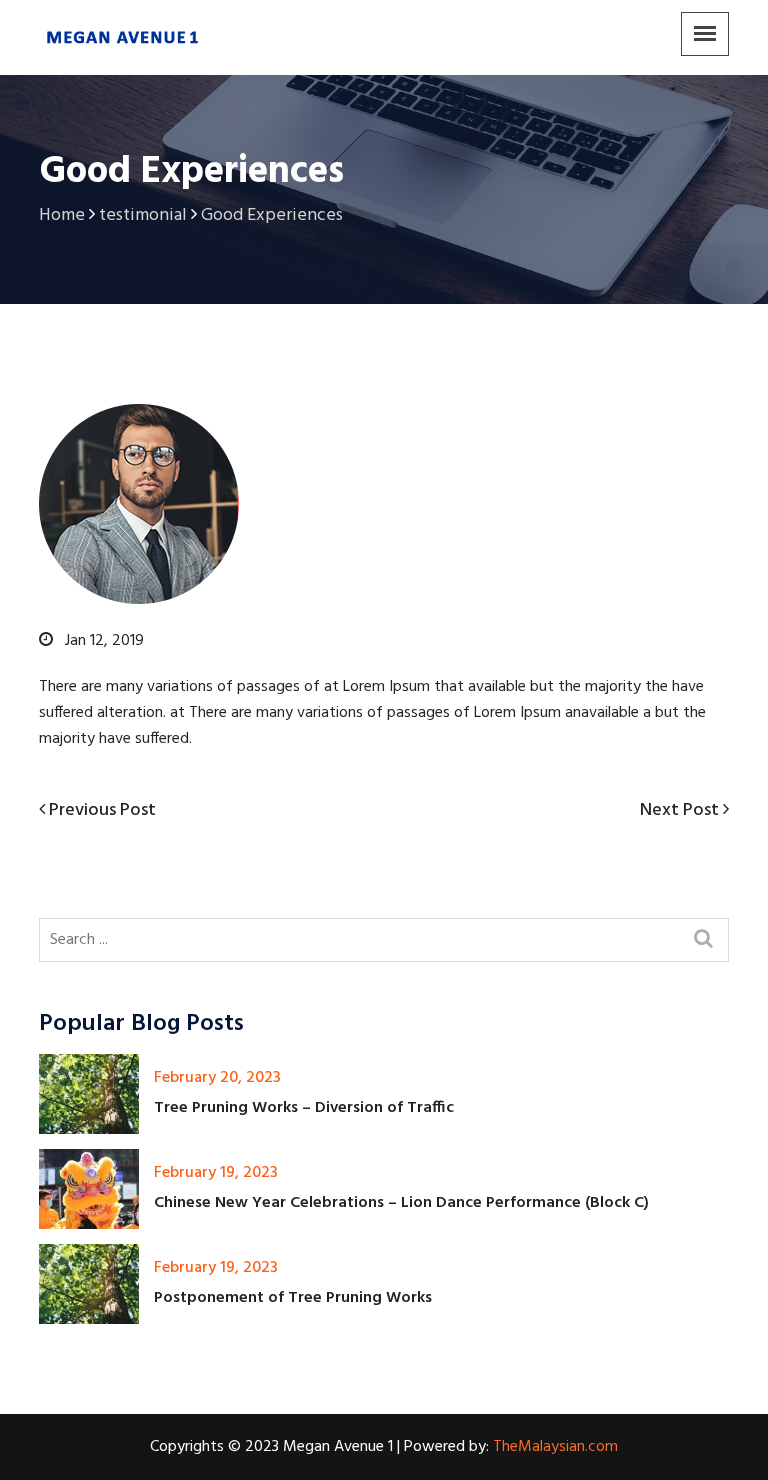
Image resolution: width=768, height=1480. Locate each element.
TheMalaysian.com (555, 1447)
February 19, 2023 (216, 1173)
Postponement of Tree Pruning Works (293, 1298)
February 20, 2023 (217, 1078)
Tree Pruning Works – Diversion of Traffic (304, 1108)
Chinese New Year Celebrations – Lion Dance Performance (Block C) (401, 1203)
